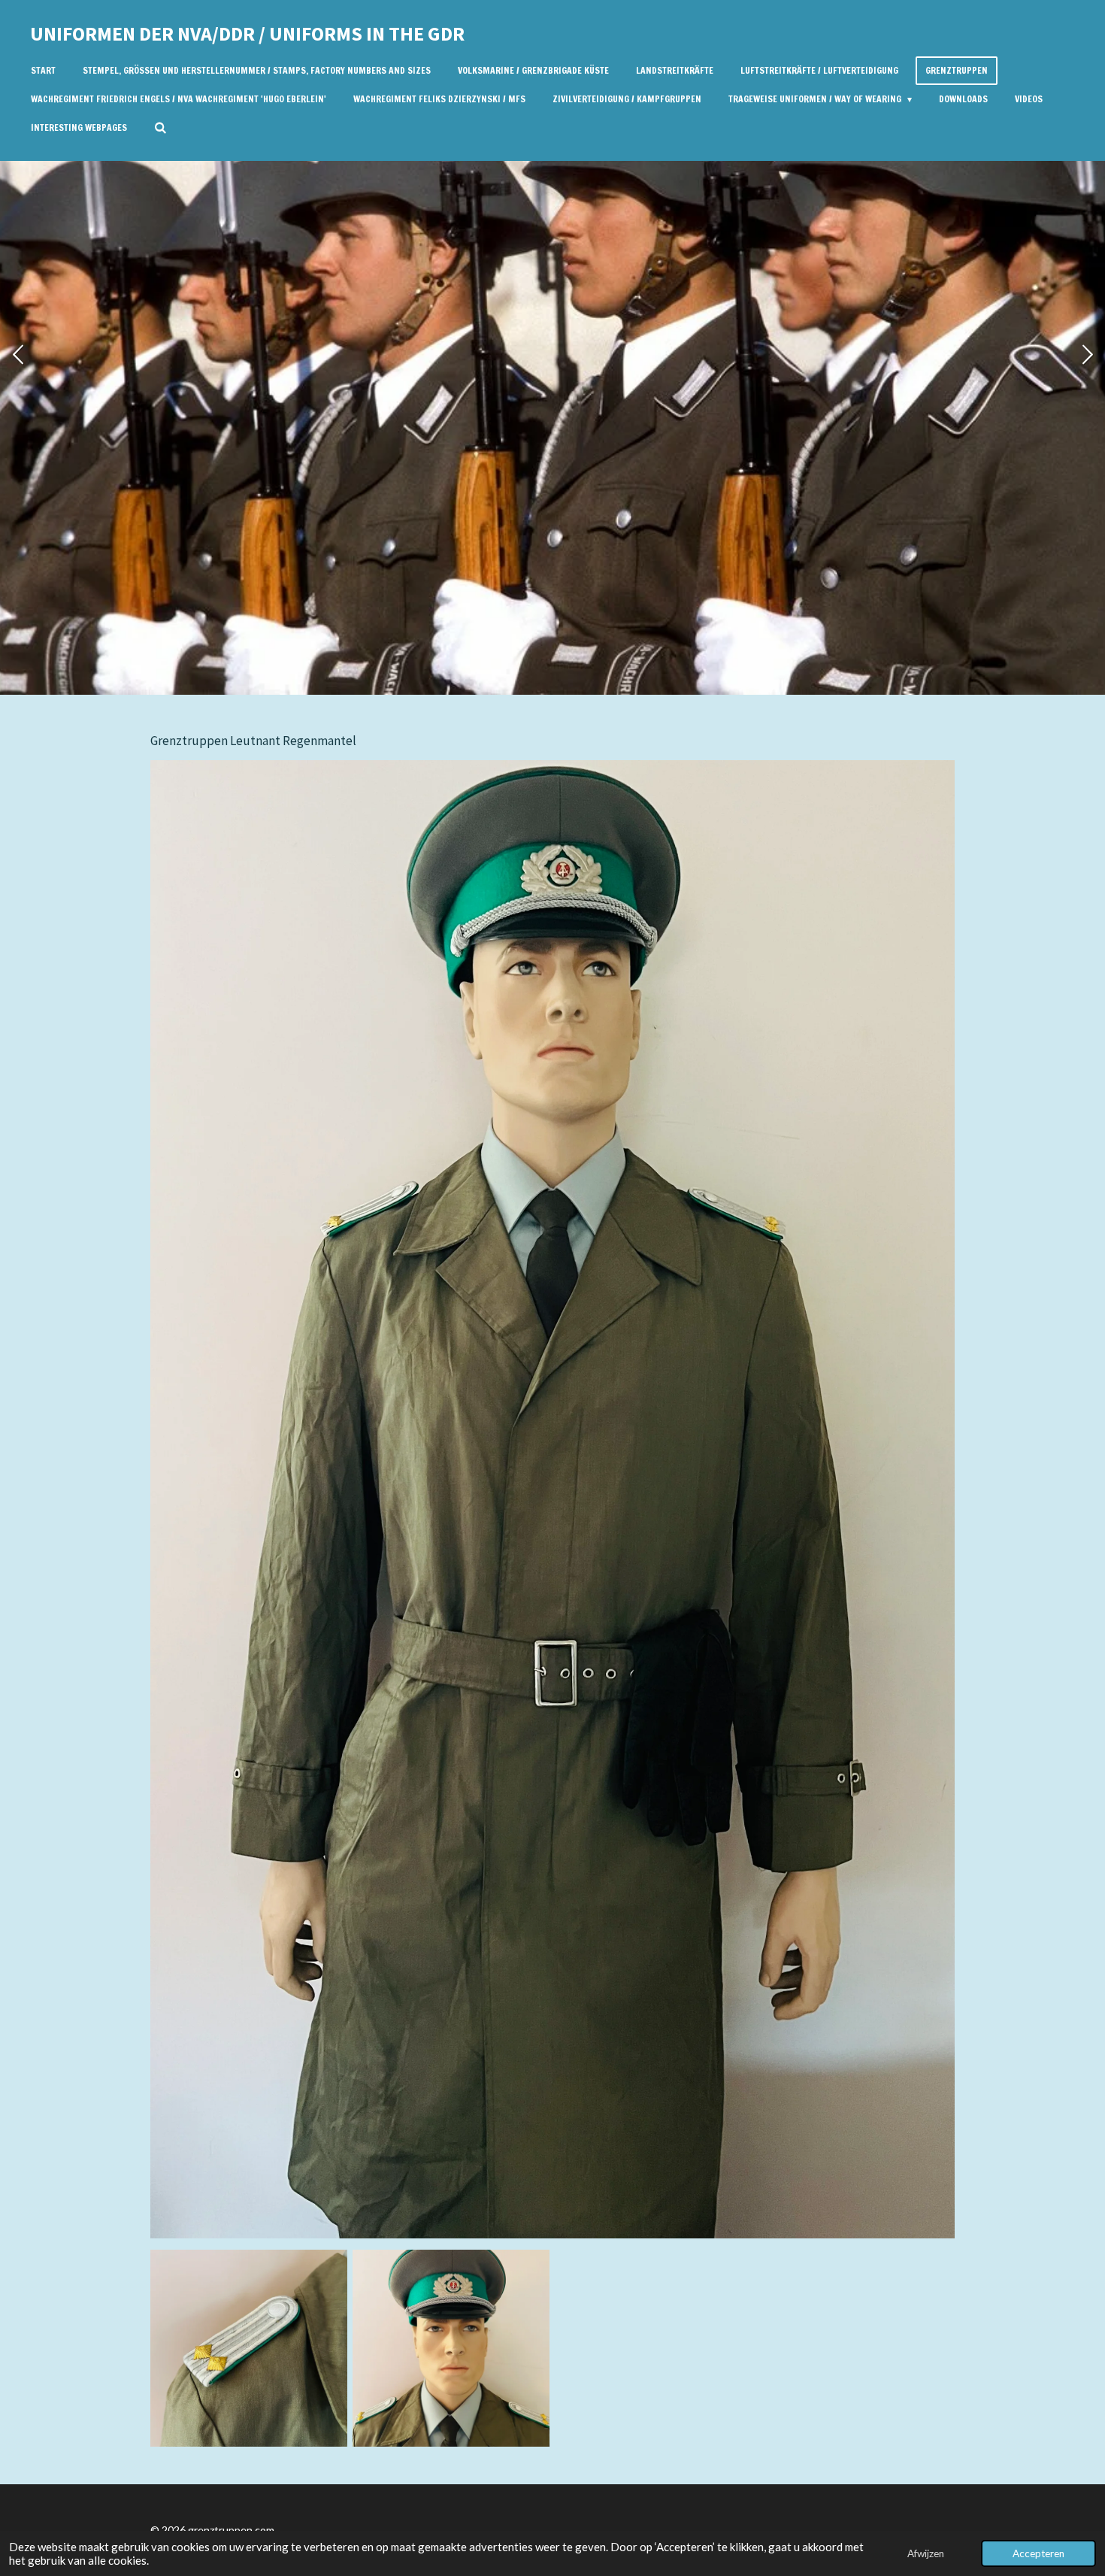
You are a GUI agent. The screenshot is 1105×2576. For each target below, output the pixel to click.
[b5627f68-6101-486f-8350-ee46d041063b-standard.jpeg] (248, 2348)
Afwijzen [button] (926, 2553)
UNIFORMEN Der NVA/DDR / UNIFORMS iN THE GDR (247, 33)
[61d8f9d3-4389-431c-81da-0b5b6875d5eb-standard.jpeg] (451, 2348)
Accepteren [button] (1038, 2553)
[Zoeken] (160, 128)
